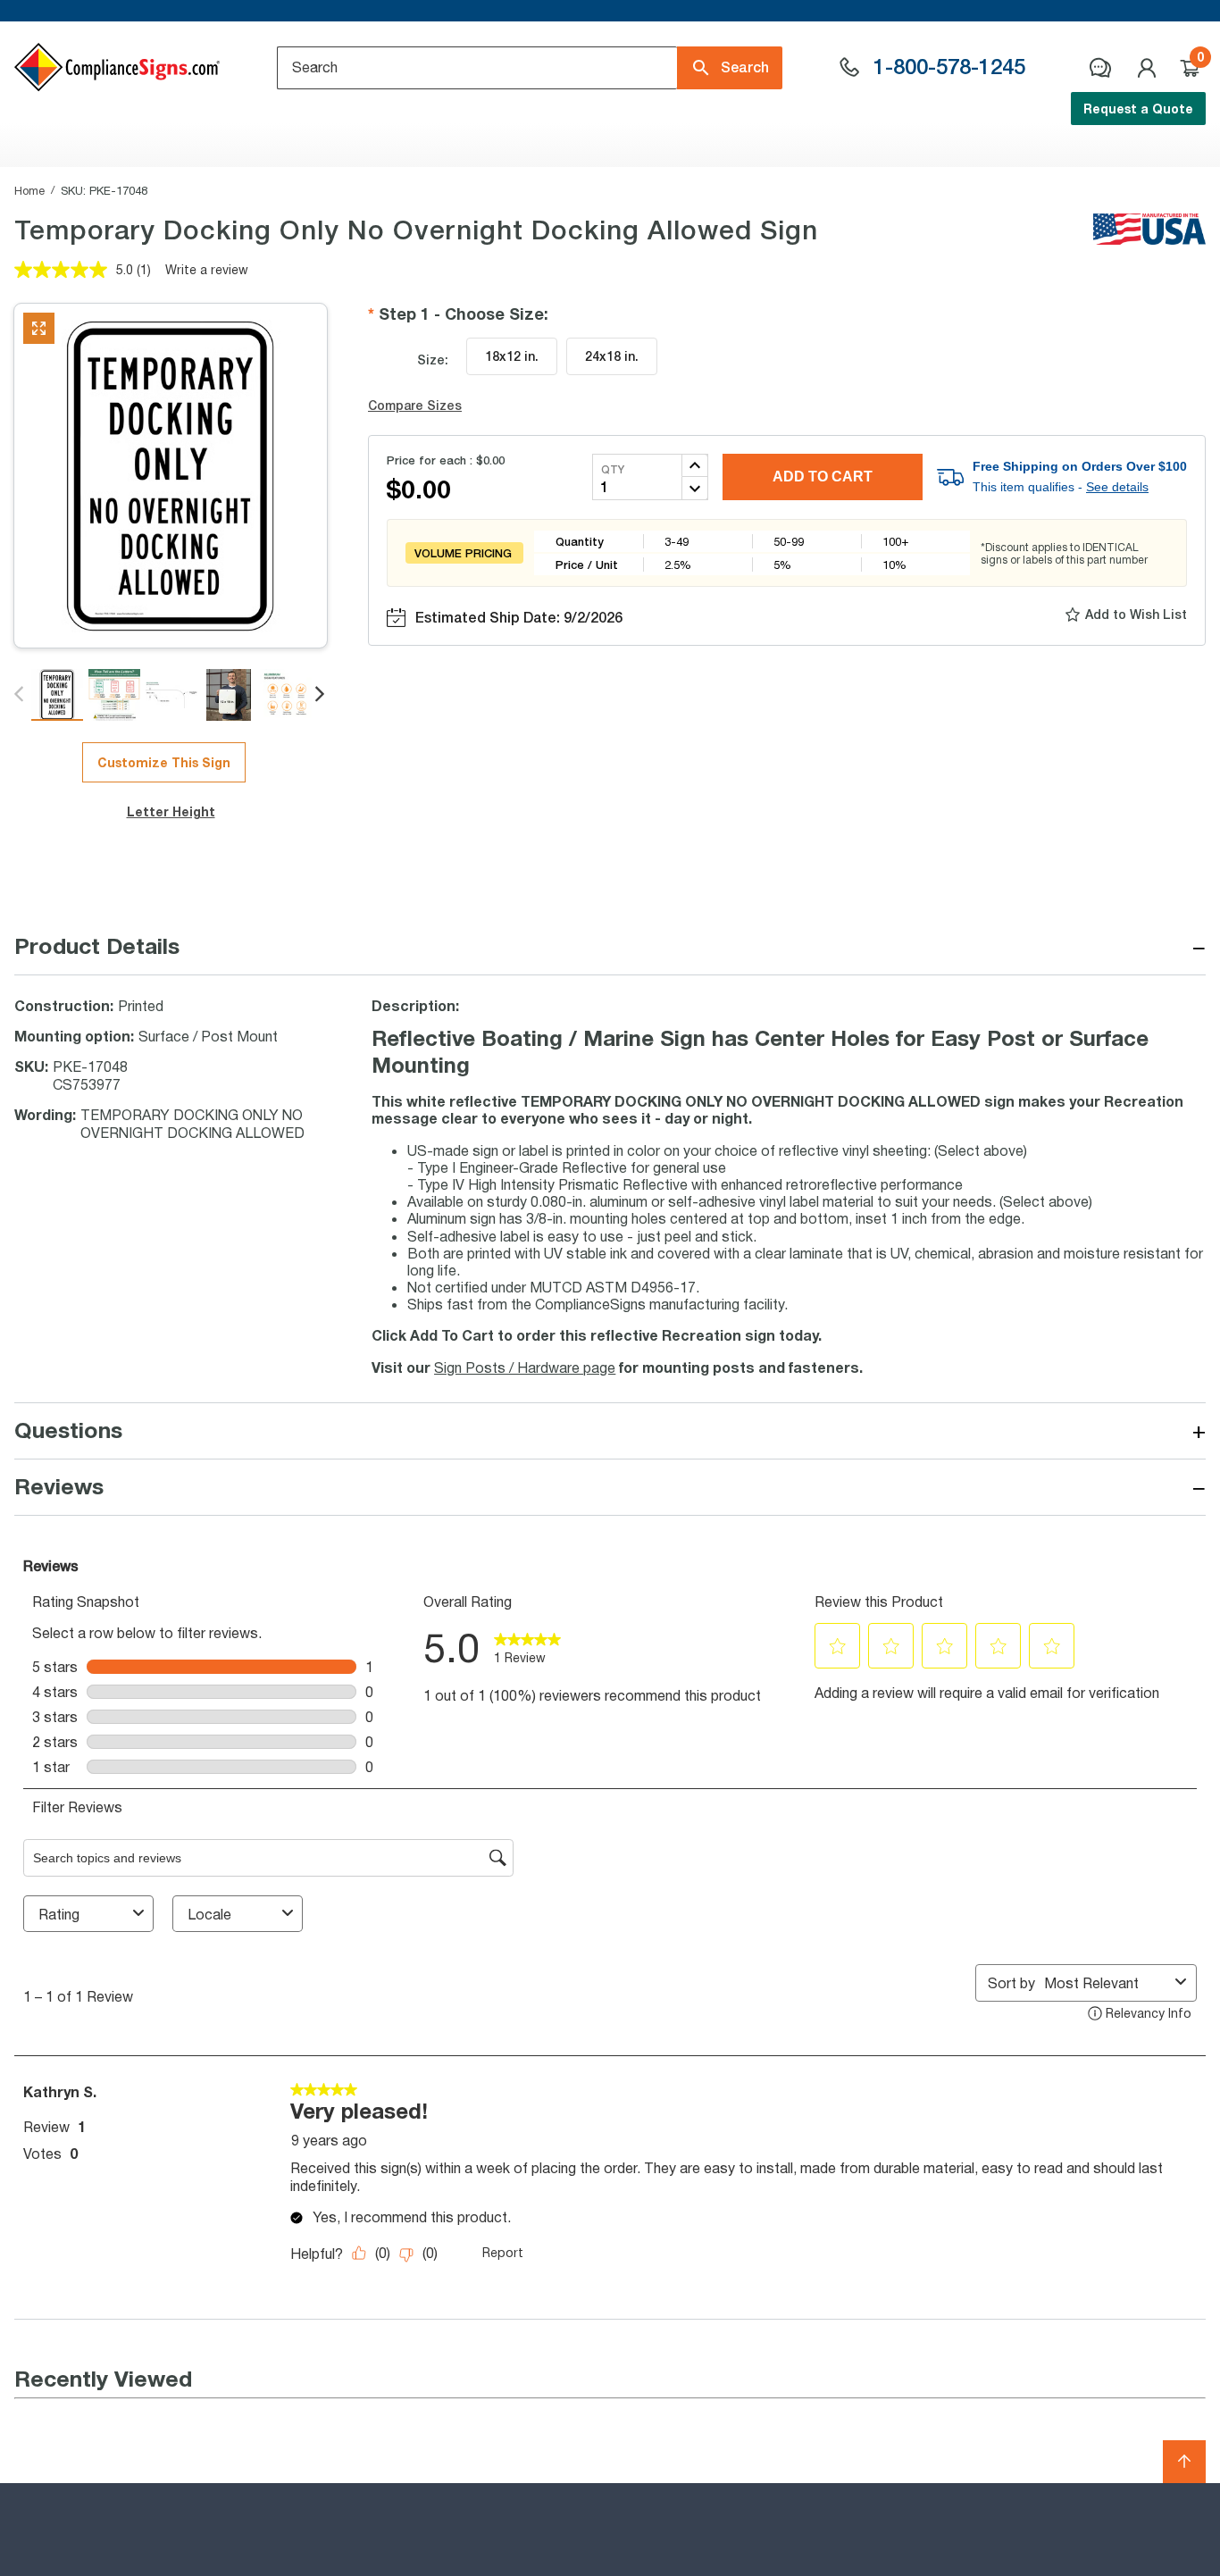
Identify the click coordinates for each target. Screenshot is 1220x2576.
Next (321, 695)
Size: (433, 360)
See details (1117, 487)
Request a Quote (1138, 109)
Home (29, 190)
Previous (20, 695)
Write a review (207, 269)
